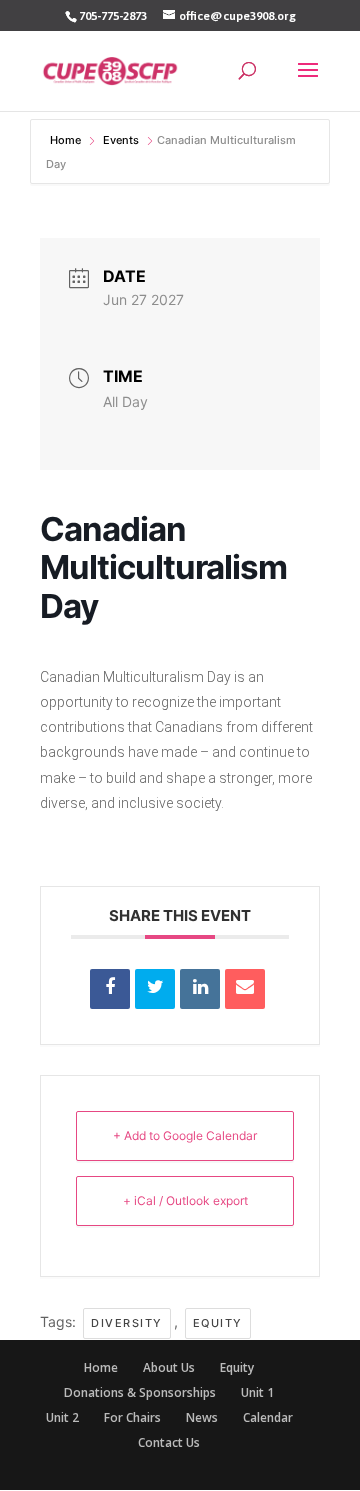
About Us (169, 1367)
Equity (218, 1323)
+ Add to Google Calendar (185, 1135)
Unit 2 (62, 1417)
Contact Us (169, 1442)
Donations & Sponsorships (140, 1392)
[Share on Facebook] (110, 989)
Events (121, 140)
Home (67, 140)
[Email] (245, 989)
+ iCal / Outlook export (185, 1200)
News (202, 1417)
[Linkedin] (200, 989)
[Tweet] (155, 989)
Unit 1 (257, 1392)
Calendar (268, 1417)
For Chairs (132, 1417)
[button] (308, 83)
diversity (127, 1323)
